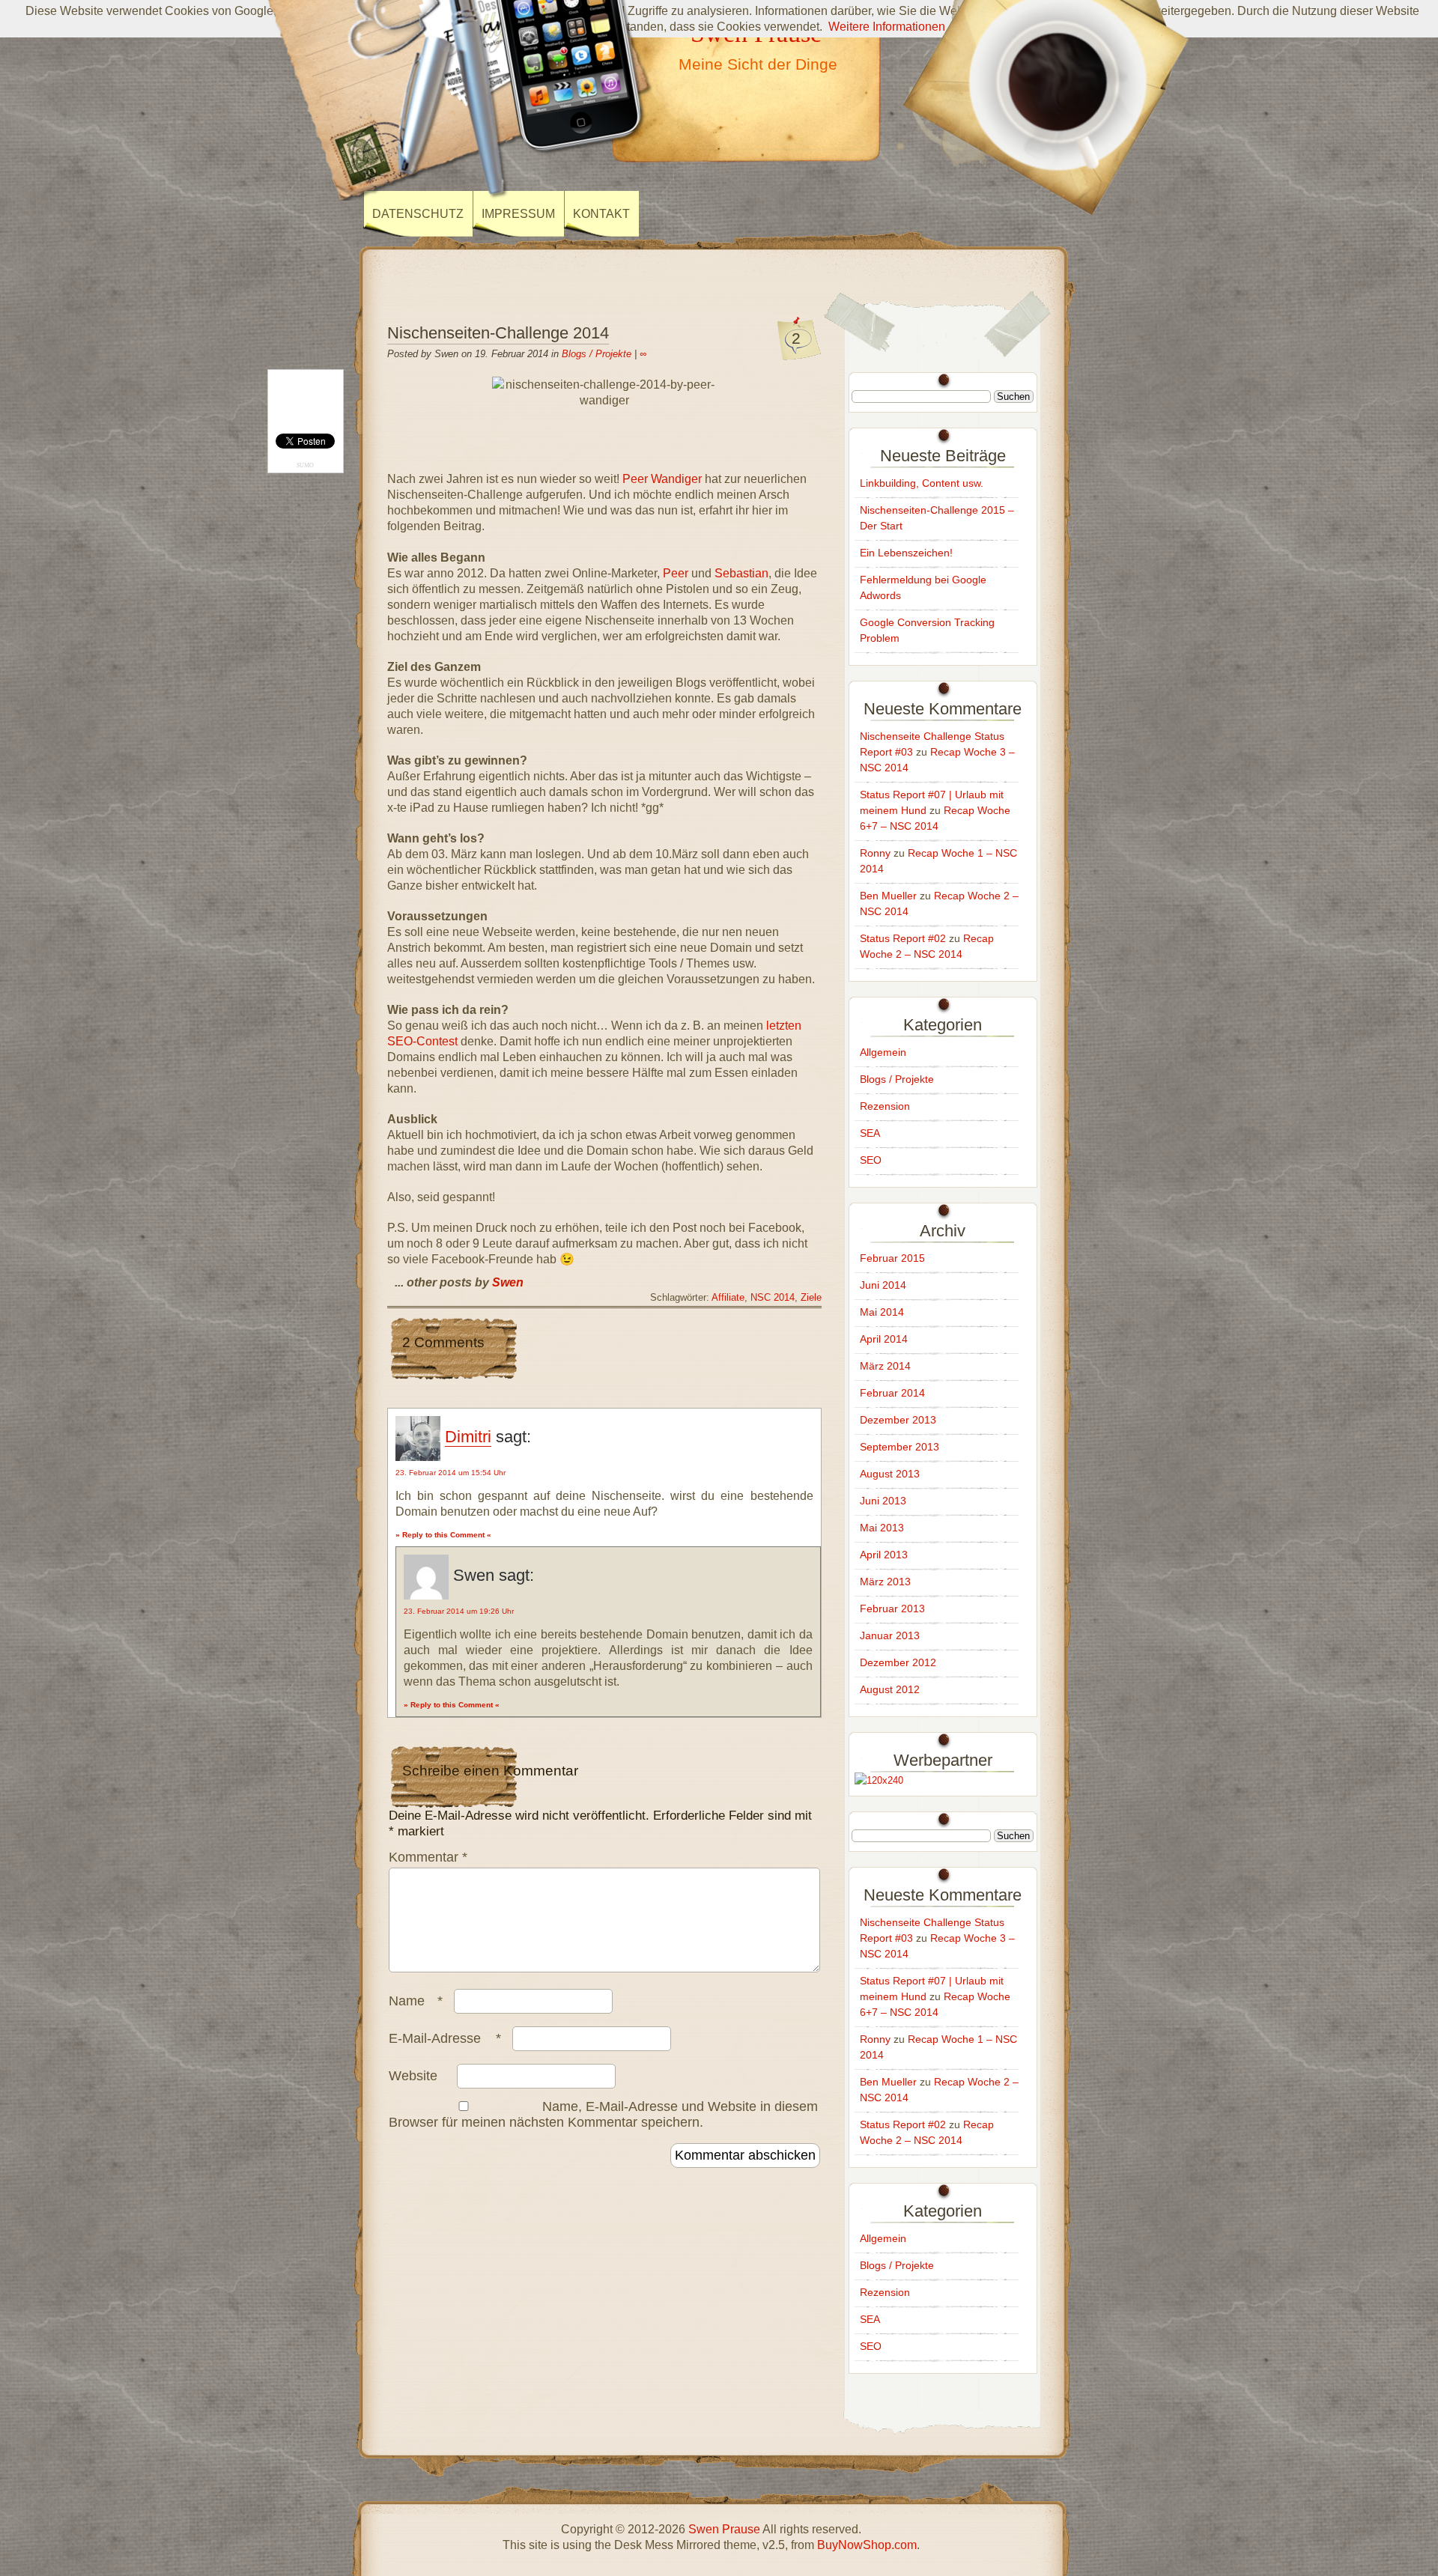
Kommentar (428, 1857)
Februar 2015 (892, 1258)
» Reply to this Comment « (443, 1535)
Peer (676, 573)
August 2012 (890, 1689)
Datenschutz (418, 214)
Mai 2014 (882, 1312)
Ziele (811, 1298)
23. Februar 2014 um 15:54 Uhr (450, 1473)
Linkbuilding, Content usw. (922, 483)
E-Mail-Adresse (445, 2038)
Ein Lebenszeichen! (906, 553)
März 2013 (885, 1582)
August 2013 (890, 1474)
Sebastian (741, 573)
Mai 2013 (882, 1528)
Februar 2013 (892, 1609)
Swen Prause (724, 2529)
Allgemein (883, 1052)
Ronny (875, 853)
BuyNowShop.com (867, 2545)
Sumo (305, 465)
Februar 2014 (892, 1393)
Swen (508, 1282)
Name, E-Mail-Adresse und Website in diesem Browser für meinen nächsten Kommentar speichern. (603, 2114)
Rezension (885, 1106)
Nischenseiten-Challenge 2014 (498, 333)
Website (413, 2076)
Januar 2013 (890, 1635)
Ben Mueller (888, 896)
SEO (871, 1160)
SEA (870, 1133)
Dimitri (468, 1437)
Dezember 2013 (898, 1420)
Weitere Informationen (887, 27)
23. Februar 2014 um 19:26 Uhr (459, 1611)
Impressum (518, 214)
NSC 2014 (773, 1298)
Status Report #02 (903, 938)
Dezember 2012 (898, 1662)
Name (416, 2001)
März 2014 (885, 1366)
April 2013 (884, 1555)
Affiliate (728, 1298)
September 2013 (899, 1447)
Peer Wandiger (662, 479)
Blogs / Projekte (597, 354)
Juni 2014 (883, 1285)
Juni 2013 (883, 1501)
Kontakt (601, 214)
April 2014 (884, 1339)
